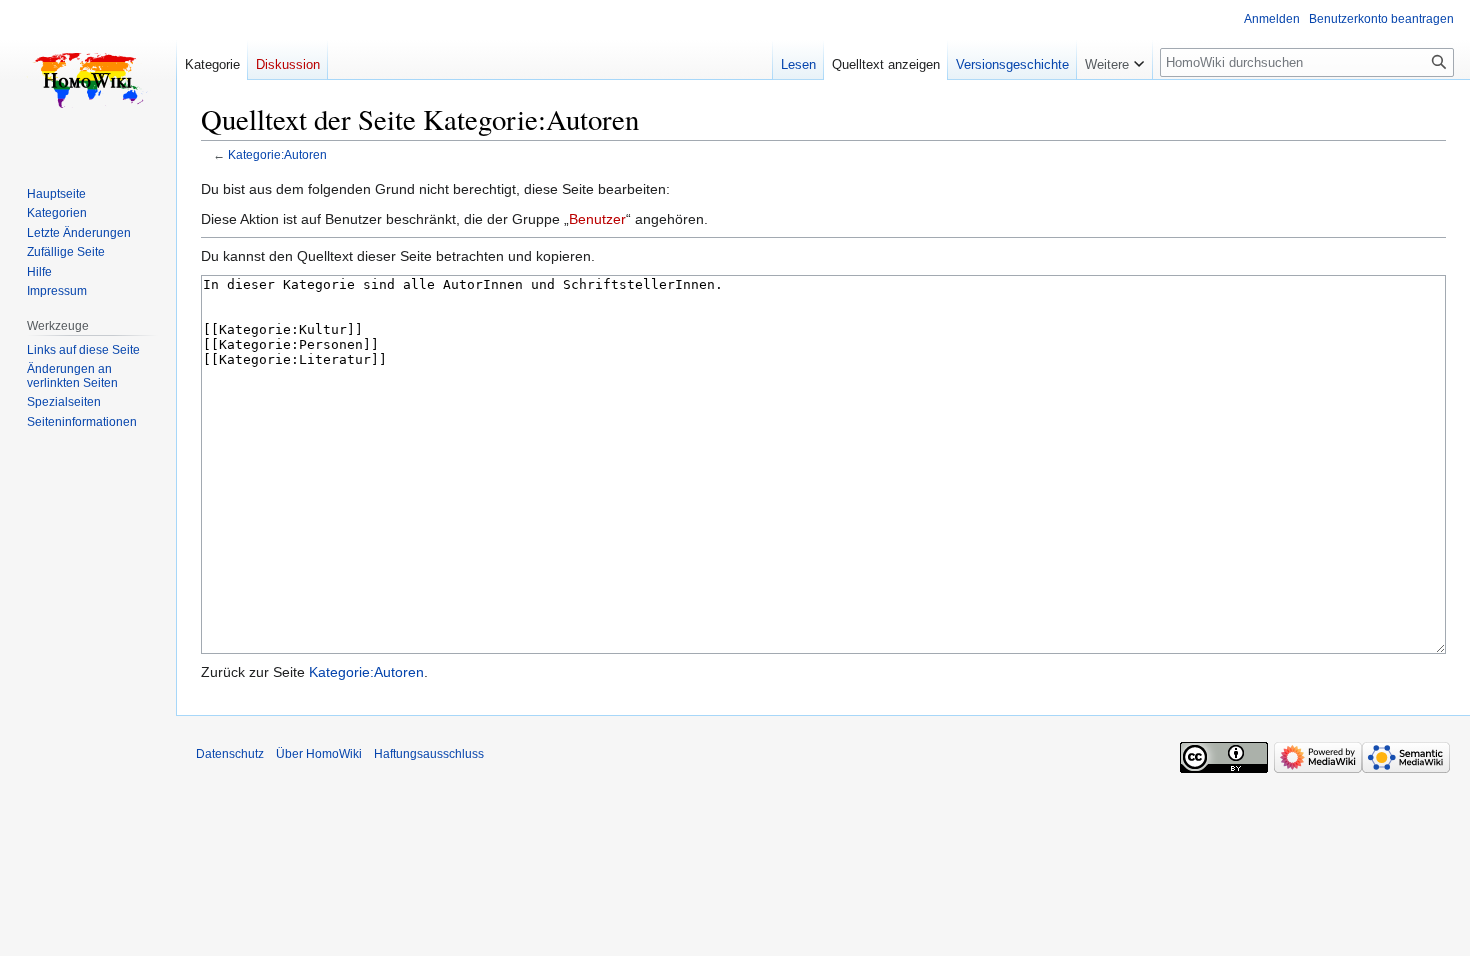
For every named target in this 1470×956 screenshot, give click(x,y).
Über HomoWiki (319, 754)
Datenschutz (230, 754)
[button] (1114, 60)
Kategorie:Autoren (277, 154)
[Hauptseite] (88, 80)
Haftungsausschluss (429, 754)
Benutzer (597, 219)
